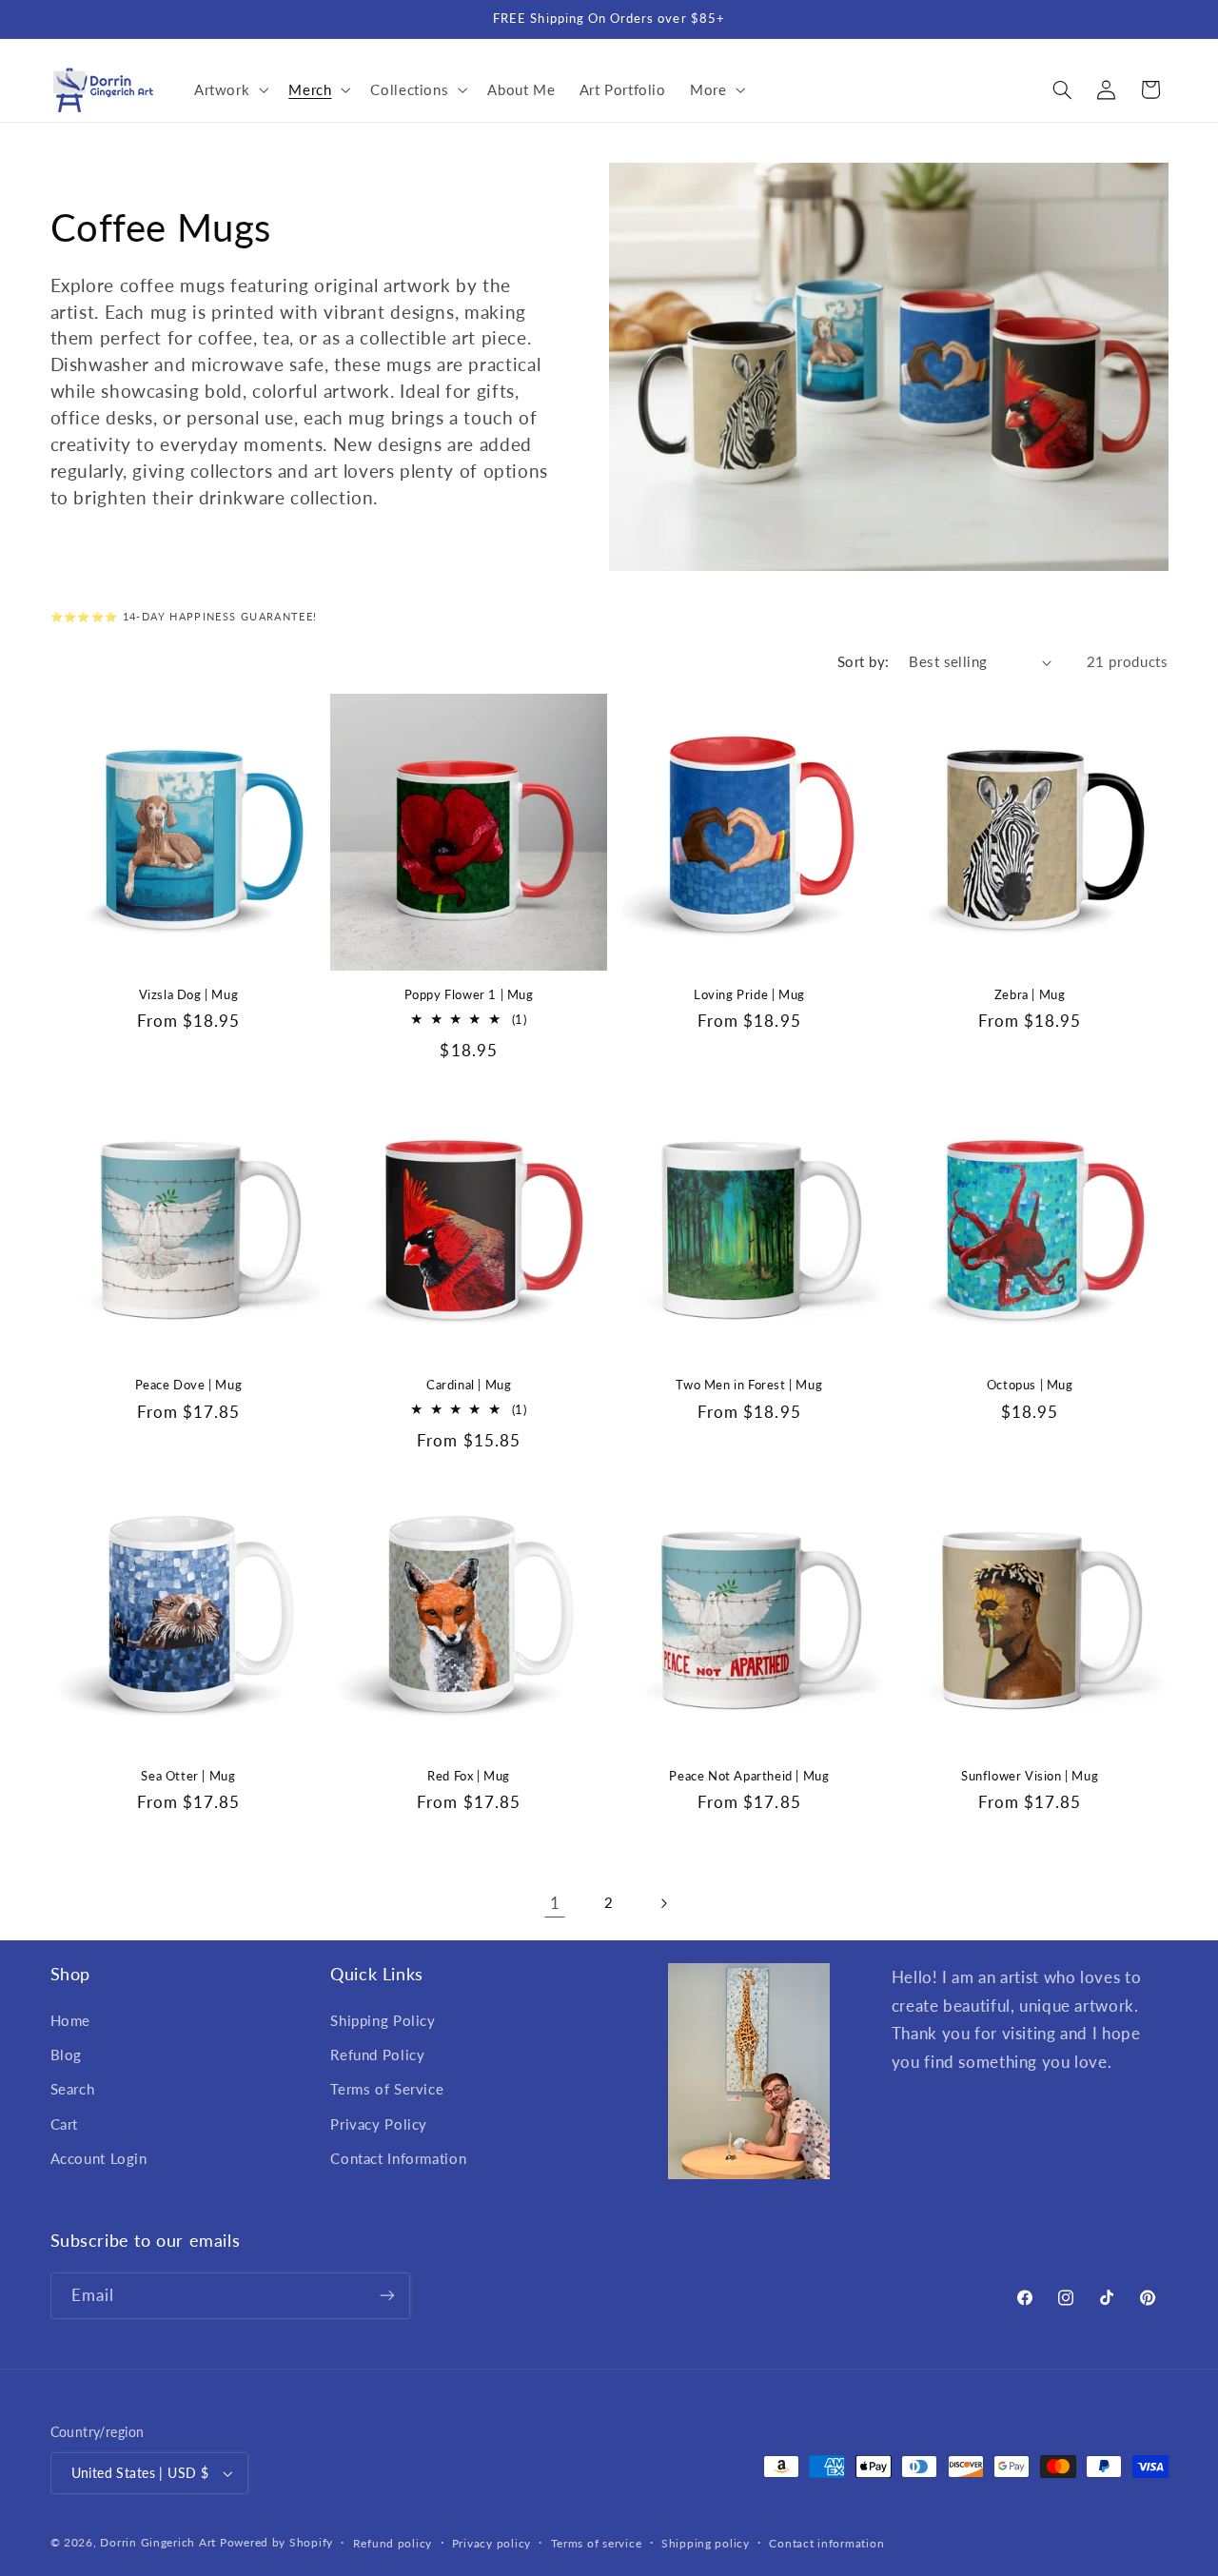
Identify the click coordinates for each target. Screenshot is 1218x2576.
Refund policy (393, 2543)
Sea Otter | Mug (188, 1776)
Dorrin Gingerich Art (158, 2542)
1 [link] (555, 1903)
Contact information (826, 2543)
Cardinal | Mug (469, 1385)
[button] (229, 89)
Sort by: (863, 661)
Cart (65, 2124)
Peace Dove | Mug (189, 1385)
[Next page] (663, 1903)
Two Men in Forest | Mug (749, 1385)
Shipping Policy (383, 2020)
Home (71, 2020)
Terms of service (597, 2543)
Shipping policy (706, 2543)
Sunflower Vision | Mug (1030, 1776)
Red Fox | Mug (469, 1776)
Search (73, 2089)
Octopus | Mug (1030, 1385)
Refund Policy (377, 2055)
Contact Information (398, 2158)
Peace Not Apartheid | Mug (749, 1776)
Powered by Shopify (276, 2542)
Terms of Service (387, 2089)
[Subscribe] (386, 2295)
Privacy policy (491, 2543)
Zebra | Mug (1030, 994)
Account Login (99, 2158)
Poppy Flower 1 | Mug (469, 994)
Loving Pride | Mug (749, 994)
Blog (67, 2055)
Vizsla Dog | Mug (189, 994)
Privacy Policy (379, 2124)
